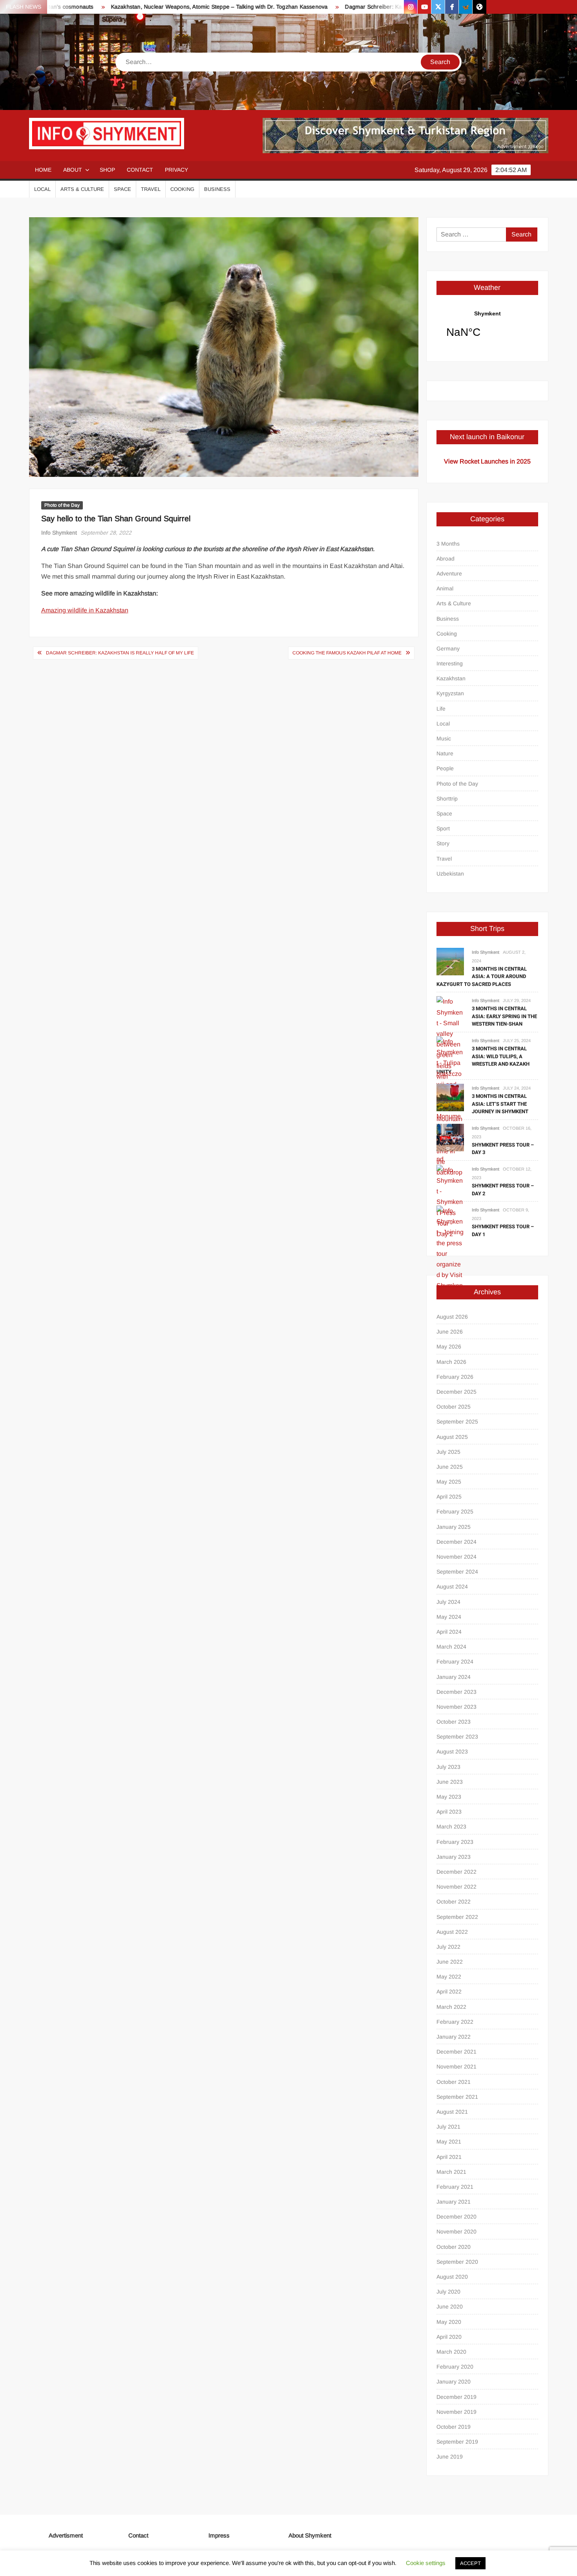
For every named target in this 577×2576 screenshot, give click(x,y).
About (73, 170)
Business (217, 189)
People (445, 768)
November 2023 (456, 1707)
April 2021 (449, 2157)
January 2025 (454, 1527)
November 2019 (456, 2412)
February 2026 (455, 1377)
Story (443, 843)
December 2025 (456, 1392)
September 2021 (457, 2097)
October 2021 (454, 2082)
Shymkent (487, 329)
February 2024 (455, 1662)
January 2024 (454, 1677)
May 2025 (449, 1482)
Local (42, 189)
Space (122, 189)
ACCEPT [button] (470, 2563)
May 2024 (449, 1617)
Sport (443, 828)
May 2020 (449, 2322)
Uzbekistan (450, 874)
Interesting (450, 663)
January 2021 (454, 2202)
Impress (219, 2535)
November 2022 (456, 1887)
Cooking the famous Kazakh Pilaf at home (347, 653)
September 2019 (457, 2442)
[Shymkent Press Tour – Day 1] (450, 1253)
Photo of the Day (62, 505)
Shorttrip (447, 799)
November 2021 (456, 2067)
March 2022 (451, 2007)
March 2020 (451, 2352)
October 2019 (454, 2427)
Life (441, 709)
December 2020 (456, 2217)
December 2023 (456, 1692)
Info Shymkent (59, 533)
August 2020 (452, 2277)
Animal (445, 588)
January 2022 (454, 2037)
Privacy (176, 170)
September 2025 (457, 1422)
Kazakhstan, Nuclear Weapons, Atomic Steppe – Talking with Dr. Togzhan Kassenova (162, 7)
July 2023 (448, 1767)
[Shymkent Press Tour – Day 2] (450, 1201)
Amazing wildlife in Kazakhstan (85, 610)
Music (444, 738)
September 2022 (457, 1917)
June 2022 (450, 1962)
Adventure (449, 573)
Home (43, 170)
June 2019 (450, 2457)
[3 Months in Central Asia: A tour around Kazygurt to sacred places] (450, 961)
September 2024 (457, 1572)
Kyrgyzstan (450, 693)
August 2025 (452, 1437)
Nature (445, 753)
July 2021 (448, 2127)
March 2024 (451, 1647)
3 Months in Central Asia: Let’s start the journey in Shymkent (500, 1104)
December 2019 (456, 2397)
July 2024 (448, 1602)
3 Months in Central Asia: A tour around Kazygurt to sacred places (482, 977)
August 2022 (452, 1932)
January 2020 (454, 2382)
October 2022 (454, 1902)
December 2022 (456, 1872)
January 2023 (454, 1857)
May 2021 (449, 2142)
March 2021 (451, 2172)
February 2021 (455, 2187)
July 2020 (448, 2292)
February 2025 (455, 1512)
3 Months (448, 544)
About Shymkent (310, 2535)
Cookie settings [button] (426, 2563)
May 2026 (449, 1347)
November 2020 (456, 2232)
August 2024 (452, 1587)
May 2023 (449, 1797)
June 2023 (450, 1782)
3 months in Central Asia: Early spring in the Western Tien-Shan (504, 1016)
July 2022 (448, 1947)
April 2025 (449, 1497)
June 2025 (450, 1467)
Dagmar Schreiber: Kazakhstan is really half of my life (357, 7)
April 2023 (449, 1812)
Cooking (182, 189)
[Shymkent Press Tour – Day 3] (450, 1137)
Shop (107, 170)
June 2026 (450, 1332)
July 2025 (448, 1452)
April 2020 (449, 2337)
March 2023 (451, 1827)
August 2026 (452, 1317)
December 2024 (456, 1542)
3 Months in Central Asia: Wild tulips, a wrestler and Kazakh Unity (483, 1060)
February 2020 (455, 2367)
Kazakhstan (451, 678)
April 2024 (449, 1632)
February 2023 (455, 1842)
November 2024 (456, 1557)
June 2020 (450, 2307)
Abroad (446, 559)
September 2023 (457, 1737)
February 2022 (455, 2022)
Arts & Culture (82, 189)
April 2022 (449, 1992)
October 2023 (454, 1722)
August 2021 (452, 2112)
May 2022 (449, 1977)
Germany (448, 649)
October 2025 (454, 1407)
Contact (140, 170)
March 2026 (451, 1362)
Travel (151, 189)
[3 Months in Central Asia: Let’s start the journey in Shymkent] (450, 1097)
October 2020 (454, 2247)
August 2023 (452, 1752)
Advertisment (66, 2535)
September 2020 (457, 2262)
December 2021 (456, 2052)
